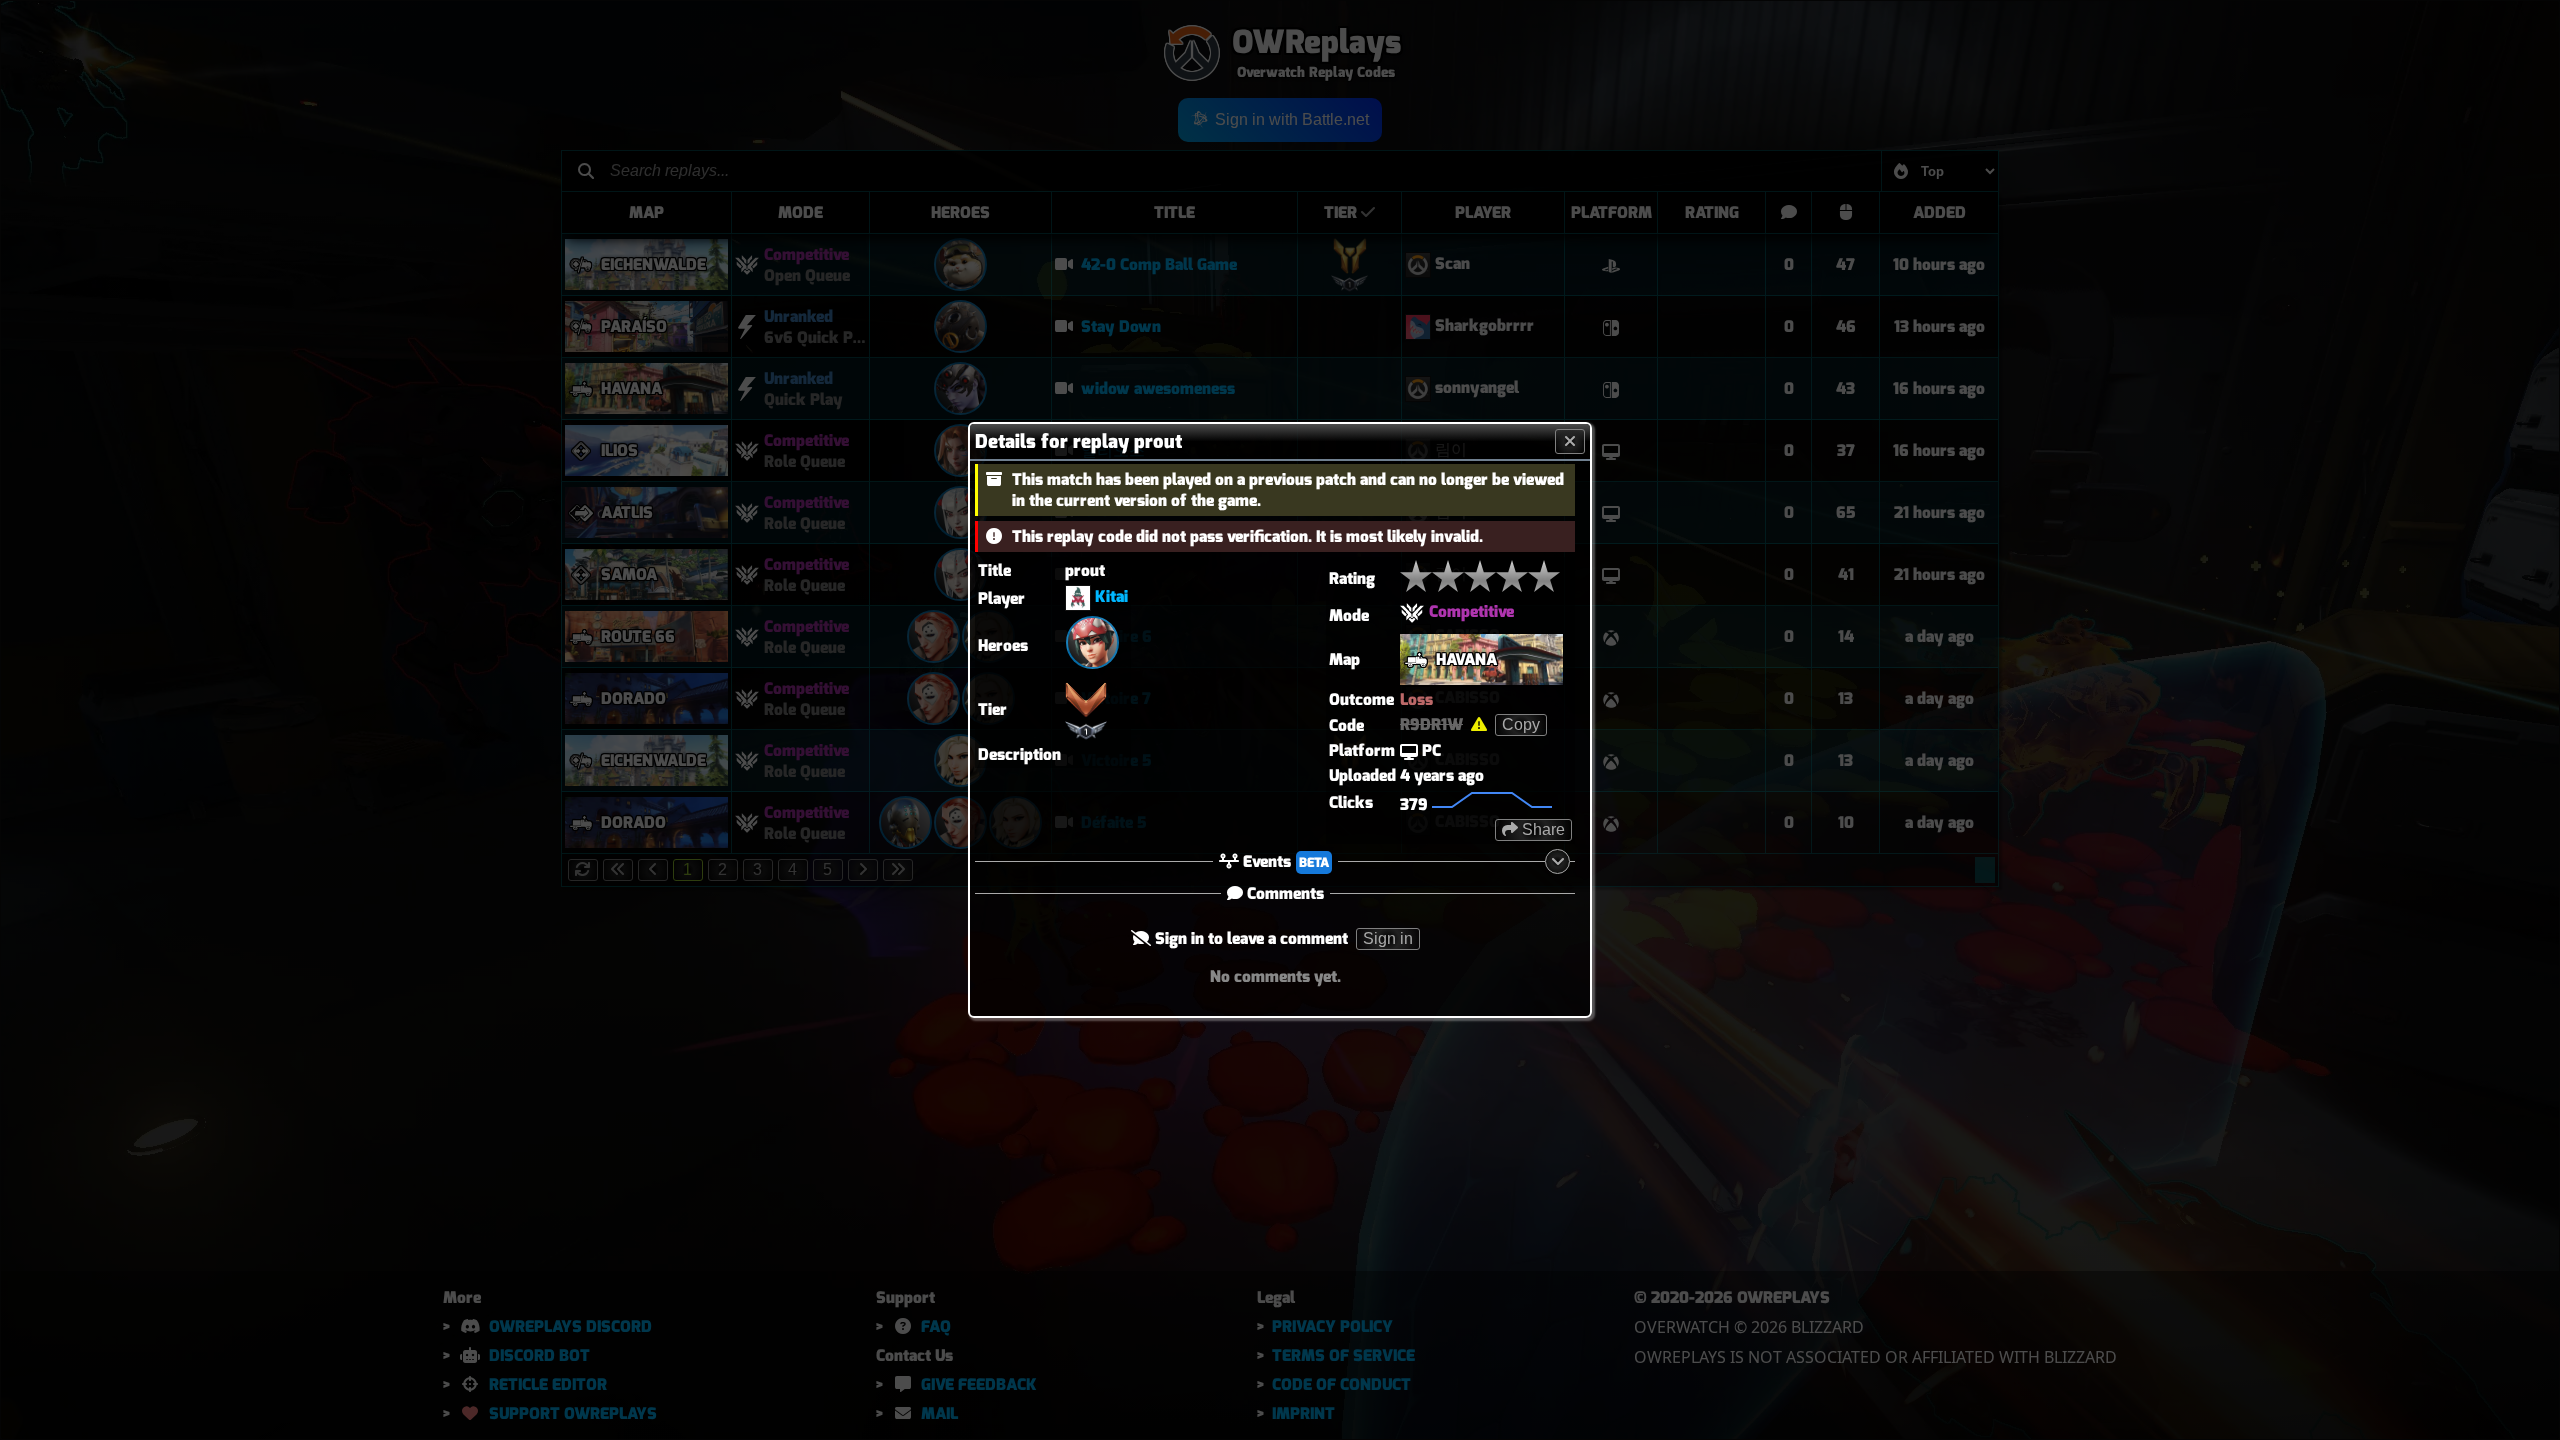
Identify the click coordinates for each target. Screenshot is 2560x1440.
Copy (1521, 724)
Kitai (1111, 596)
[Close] (1570, 441)
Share (1541, 829)
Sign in (1388, 938)
